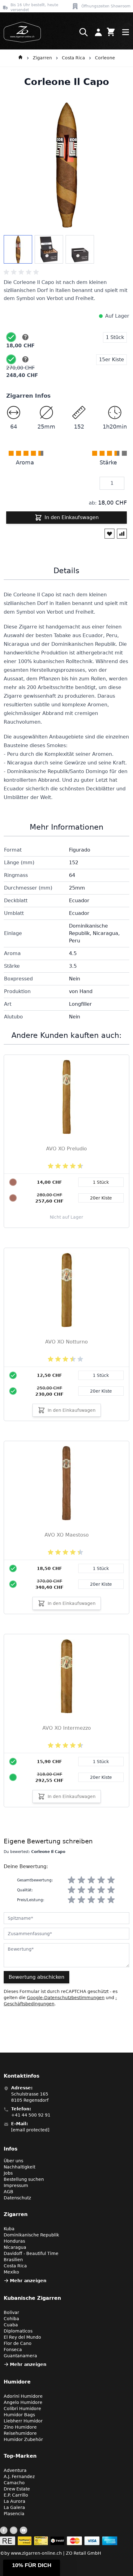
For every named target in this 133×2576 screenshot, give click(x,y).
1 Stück (101, 1375)
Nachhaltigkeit (19, 2167)
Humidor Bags (19, 2415)
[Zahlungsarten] (59, 2541)
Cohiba (11, 2319)
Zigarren (42, 58)
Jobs (8, 2173)
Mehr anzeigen (28, 2281)
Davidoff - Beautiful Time (31, 2253)
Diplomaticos (18, 2331)
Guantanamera (20, 2356)
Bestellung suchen (24, 2179)
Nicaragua (15, 2247)
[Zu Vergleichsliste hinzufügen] (122, 534)
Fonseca (13, 2350)
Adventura (15, 2470)
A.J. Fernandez (19, 2477)
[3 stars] (91, 1880)
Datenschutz (17, 2198)
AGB (9, 2192)
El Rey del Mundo (22, 2337)
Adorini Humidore (23, 2396)
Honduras (14, 2241)
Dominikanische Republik (31, 2235)
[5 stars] (111, 1880)
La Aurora (15, 2501)
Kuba (9, 2229)
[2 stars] (81, 1880)
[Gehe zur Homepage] (20, 58)
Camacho (14, 2483)
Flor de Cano (18, 2343)
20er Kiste (101, 1391)
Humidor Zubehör (23, 2439)
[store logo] (20, 32)
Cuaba (11, 2325)
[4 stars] (101, 1880)
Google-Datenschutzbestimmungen (66, 1998)
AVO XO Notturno (66, 1342)
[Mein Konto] (98, 32)
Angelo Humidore (23, 2402)
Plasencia (14, 2514)
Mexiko (11, 2272)
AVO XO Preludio (66, 1149)
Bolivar (11, 2312)
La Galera (14, 2507)
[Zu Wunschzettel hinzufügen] (109, 534)
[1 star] (71, 1880)
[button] (32, 2568)
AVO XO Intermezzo (67, 1728)
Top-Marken (20, 2456)
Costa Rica (73, 58)
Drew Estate (17, 2489)
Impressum (16, 2185)
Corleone (105, 58)
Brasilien (13, 2260)
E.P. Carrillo (16, 2495)
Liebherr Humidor (23, 2421)
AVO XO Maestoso (67, 1535)
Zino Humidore (20, 2427)
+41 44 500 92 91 (31, 2115)
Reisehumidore (20, 2433)
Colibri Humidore (22, 2409)
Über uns (13, 2161)
